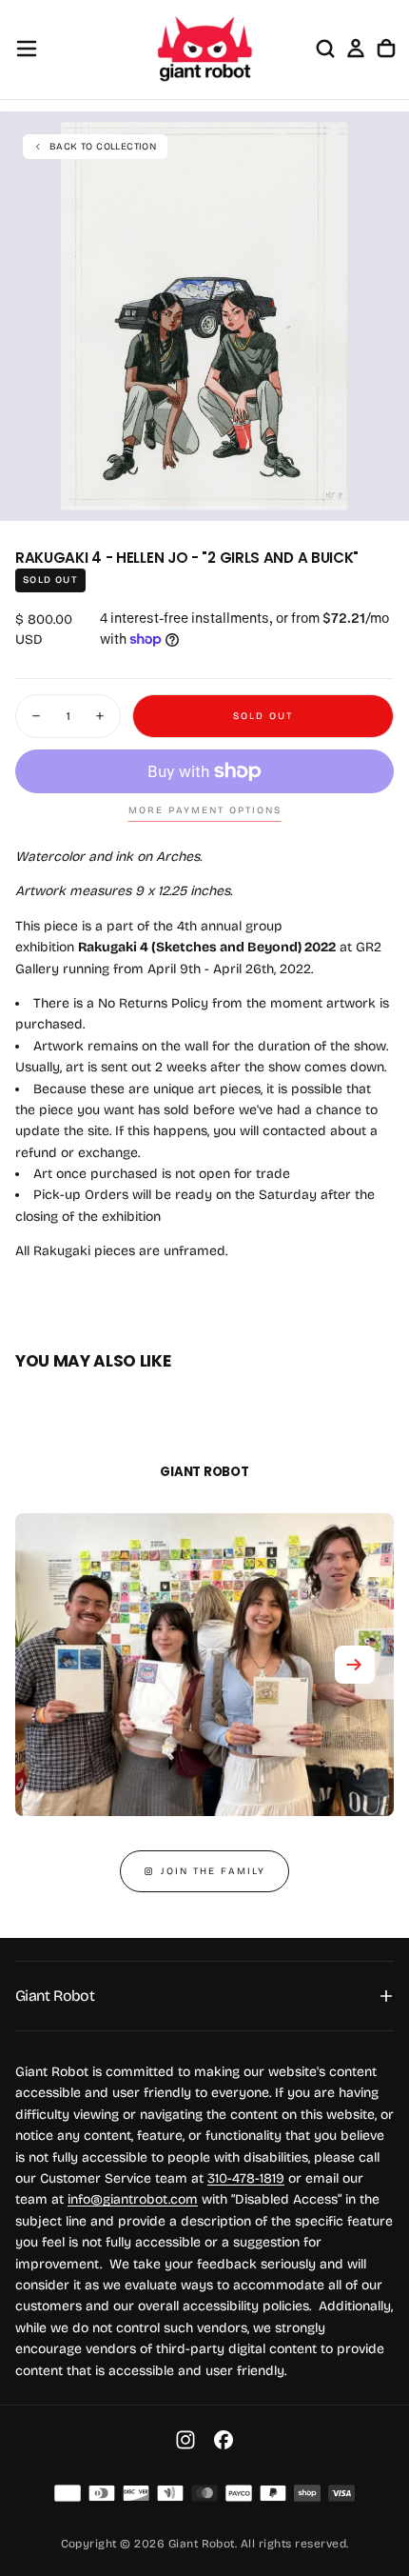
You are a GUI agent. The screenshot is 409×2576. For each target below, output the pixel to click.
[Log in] (356, 49)
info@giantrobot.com (133, 2199)
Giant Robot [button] (55, 1996)
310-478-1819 (246, 2178)
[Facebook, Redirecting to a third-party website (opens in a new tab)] (224, 2440)
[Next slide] (355, 1665)
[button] (27, 49)
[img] (68, 2493)
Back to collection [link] (103, 147)
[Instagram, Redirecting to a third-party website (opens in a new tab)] (185, 2440)
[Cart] (386, 49)
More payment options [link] (205, 810)
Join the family (213, 1871)
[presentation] (384, 496)
